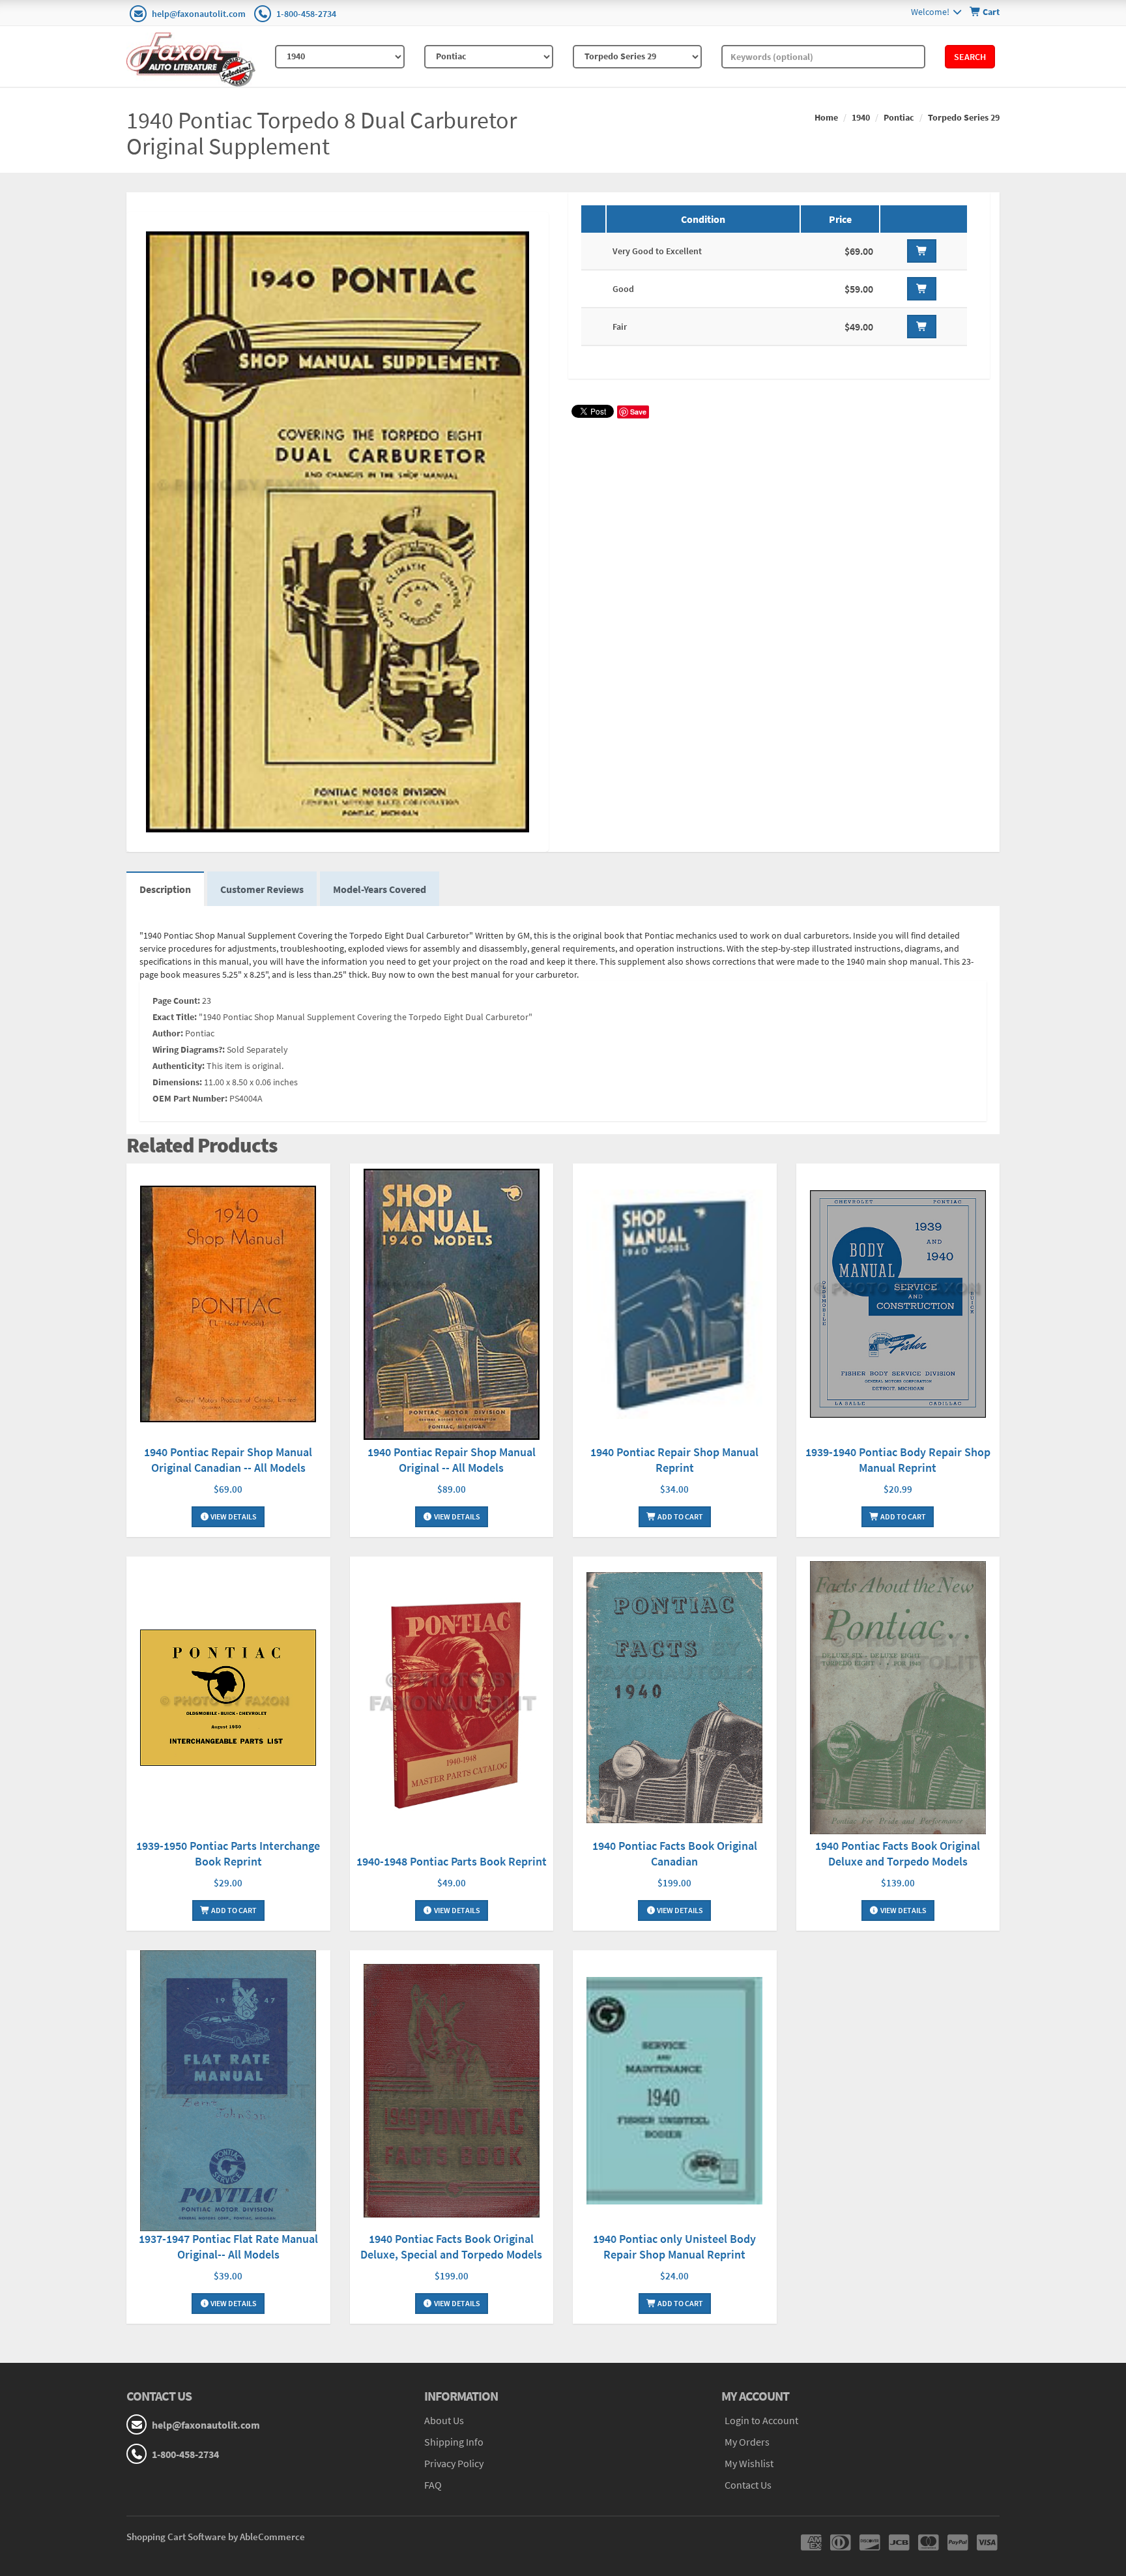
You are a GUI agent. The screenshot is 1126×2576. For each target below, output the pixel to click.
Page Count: (176, 1001)
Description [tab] (165, 889)
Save (638, 412)
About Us (444, 2420)
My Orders (747, 2442)
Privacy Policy (454, 2463)
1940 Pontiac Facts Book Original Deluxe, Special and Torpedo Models (451, 2247)
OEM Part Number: (190, 1098)
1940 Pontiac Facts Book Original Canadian (675, 1853)
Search (970, 57)
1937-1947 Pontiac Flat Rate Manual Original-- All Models (228, 2247)
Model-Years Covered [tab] (380, 889)
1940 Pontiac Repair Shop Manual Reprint (674, 1460)
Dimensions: (177, 1082)
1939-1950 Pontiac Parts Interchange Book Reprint (228, 1853)
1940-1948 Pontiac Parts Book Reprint (452, 1861)
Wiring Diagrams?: (189, 1049)
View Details (233, 1516)
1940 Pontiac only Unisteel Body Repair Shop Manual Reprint (674, 2247)
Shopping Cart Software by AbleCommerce (216, 2537)
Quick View (228, 1306)
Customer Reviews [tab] (262, 889)
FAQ (433, 2485)
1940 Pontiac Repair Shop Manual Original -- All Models (452, 1460)
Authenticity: (179, 1066)
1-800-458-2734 (306, 14)
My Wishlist (749, 2463)
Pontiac (899, 117)
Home (826, 117)
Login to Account (761, 2420)
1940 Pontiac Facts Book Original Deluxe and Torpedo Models (898, 1853)
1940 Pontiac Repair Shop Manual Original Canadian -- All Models (228, 1460)
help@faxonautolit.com (199, 14)
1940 (861, 117)
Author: (168, 1033)
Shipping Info (454, 2442)
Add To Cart (680, 1516)
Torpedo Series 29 (964, 117)
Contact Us (748, 2485)
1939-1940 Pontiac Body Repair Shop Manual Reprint (898, 1460)
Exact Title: (175, 1017)
